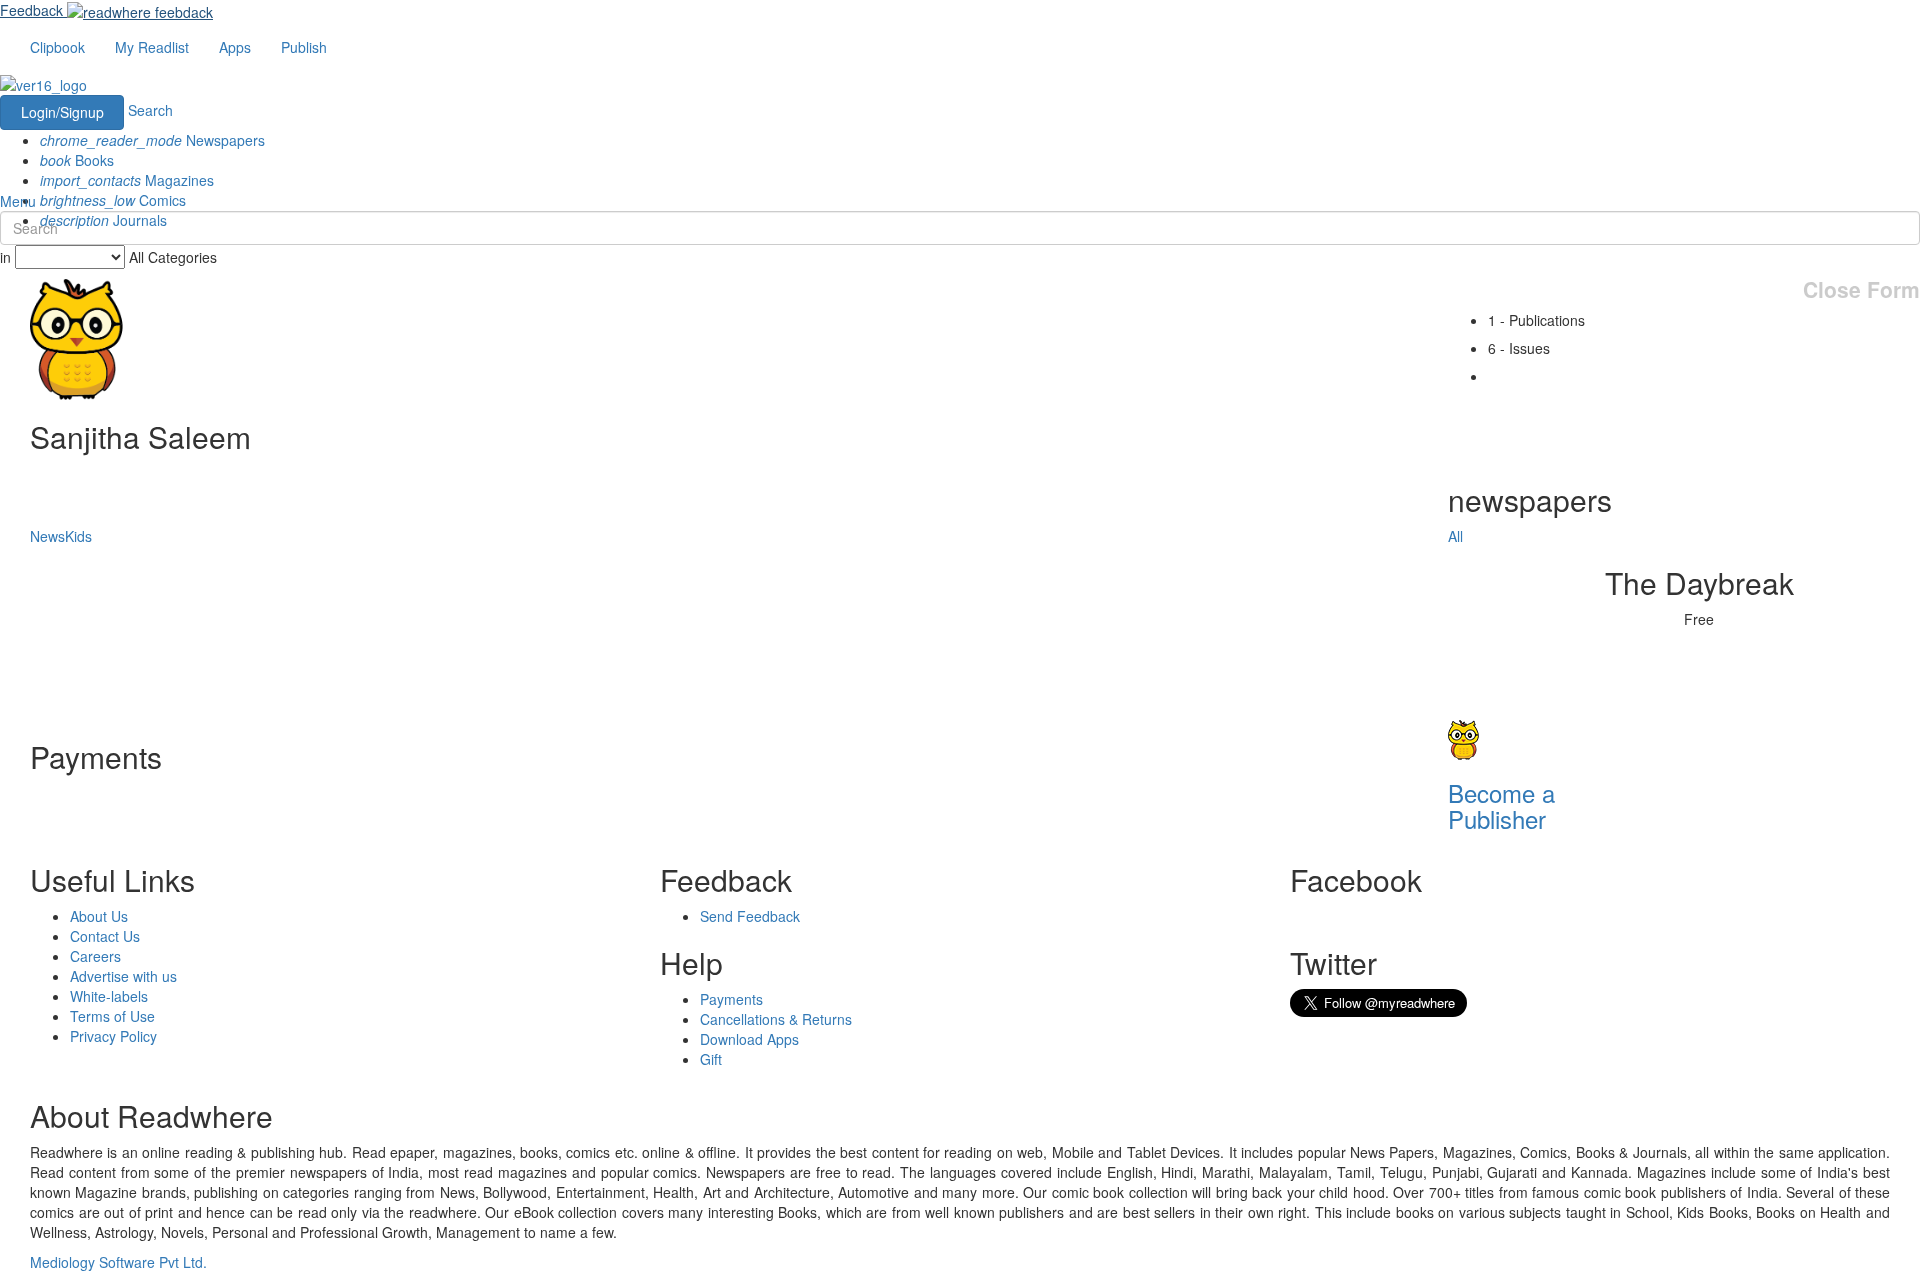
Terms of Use (112, 1016)
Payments (731, 999)
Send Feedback (750, 916)
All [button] (1455, 536)
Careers (95, 956)
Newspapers (152, 140)
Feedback (31, 10)
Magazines (127, 180)
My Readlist (152, 47)
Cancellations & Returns (776, 1019)
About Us (99, 916)
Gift (711, 1059)
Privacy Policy (113, 1036)
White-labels (109, 996)
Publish (304, 47)
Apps (235, 47)
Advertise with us (123, 976)
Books (77, 160)
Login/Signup (62, 112)
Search (150, 110)
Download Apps (749, 1039)
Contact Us (105, 936)
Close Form (1861, 289)
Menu (18, 201)
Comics (113, 200)
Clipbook (57, 47)
